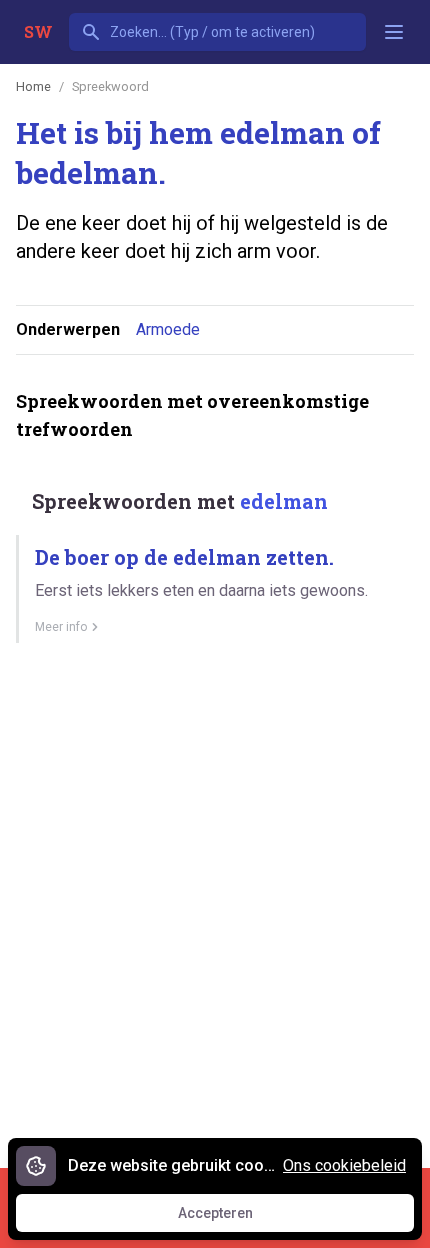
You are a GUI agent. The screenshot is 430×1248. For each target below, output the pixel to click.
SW (38, 31)
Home (33, 86)
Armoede (168, 329)
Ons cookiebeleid (344, 1165)
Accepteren (234, 1218)
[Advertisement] (215, 898)
